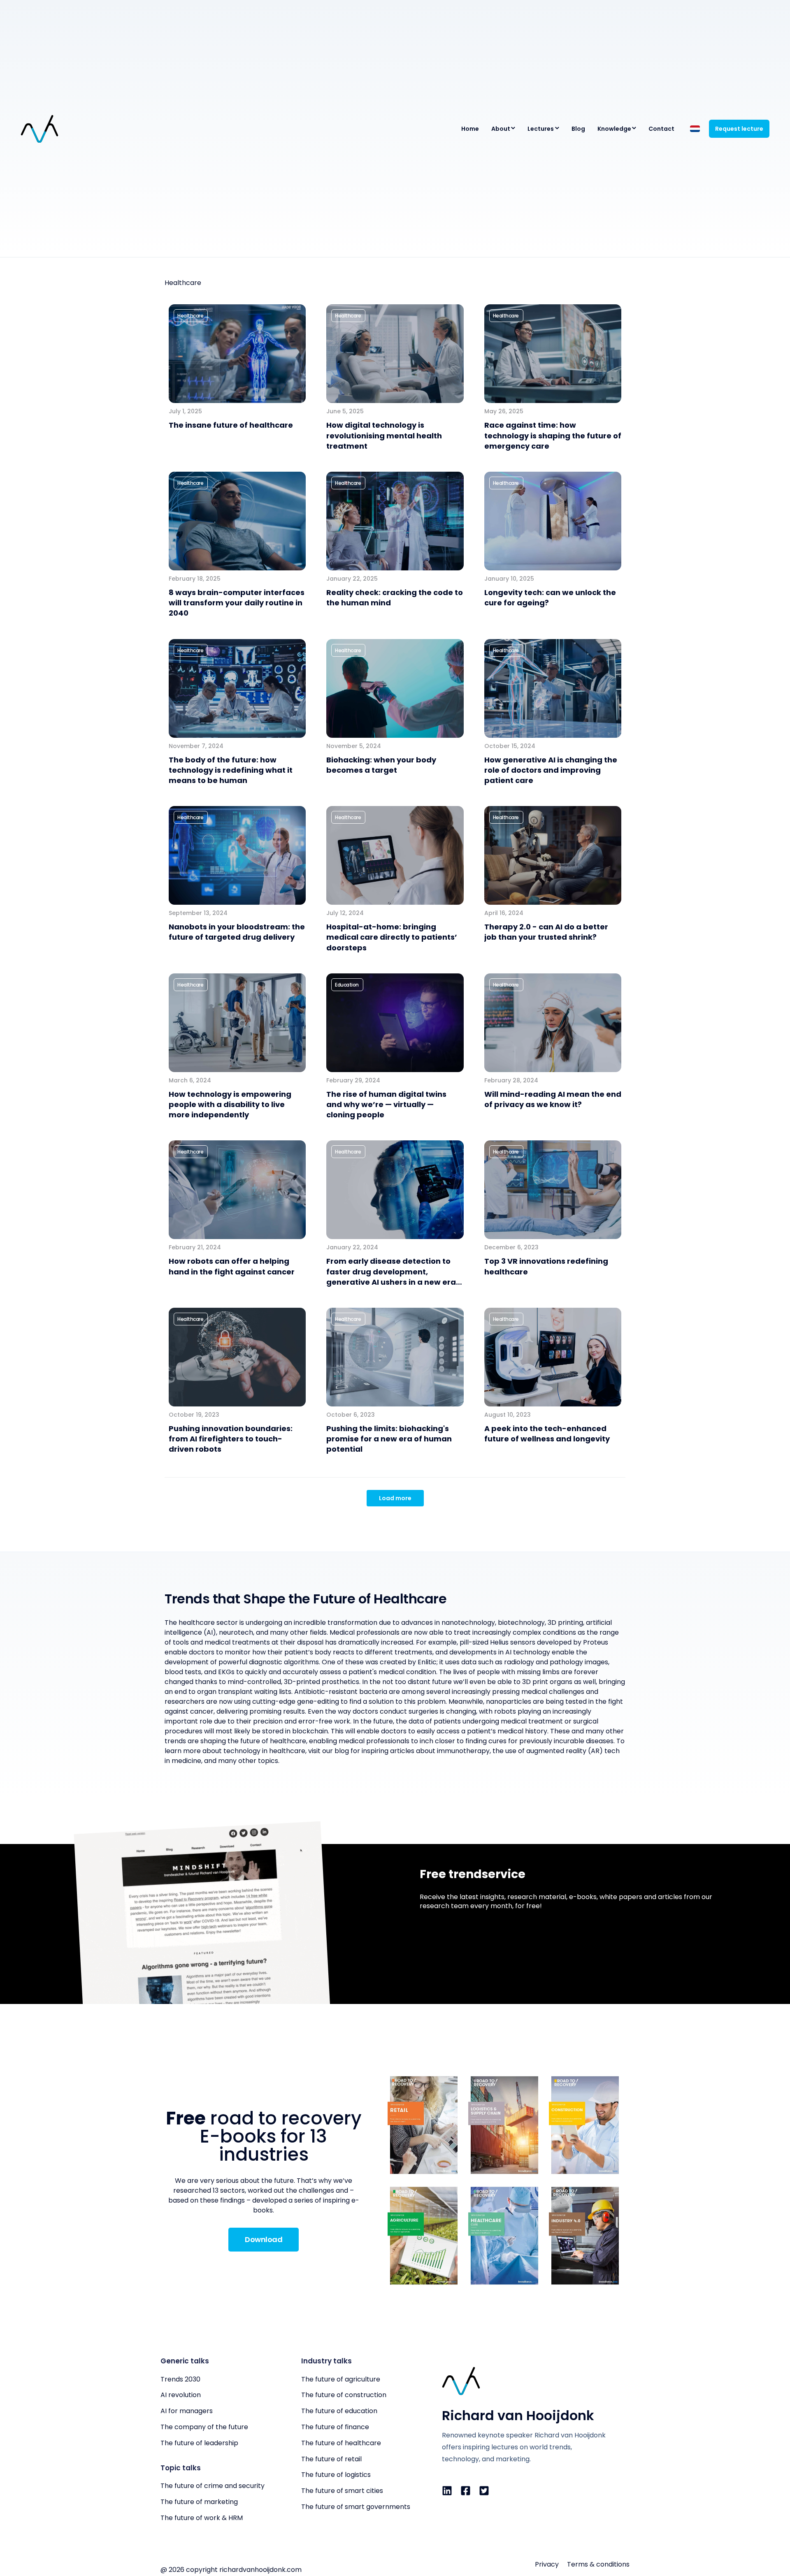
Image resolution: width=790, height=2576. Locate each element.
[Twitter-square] (484, 2491)
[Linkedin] (447, 2491)
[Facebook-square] (466, 2491)
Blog (578, 129)
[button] (191, 316)
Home (470, 129)
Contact (661, 129)
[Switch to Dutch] (695, 129)
